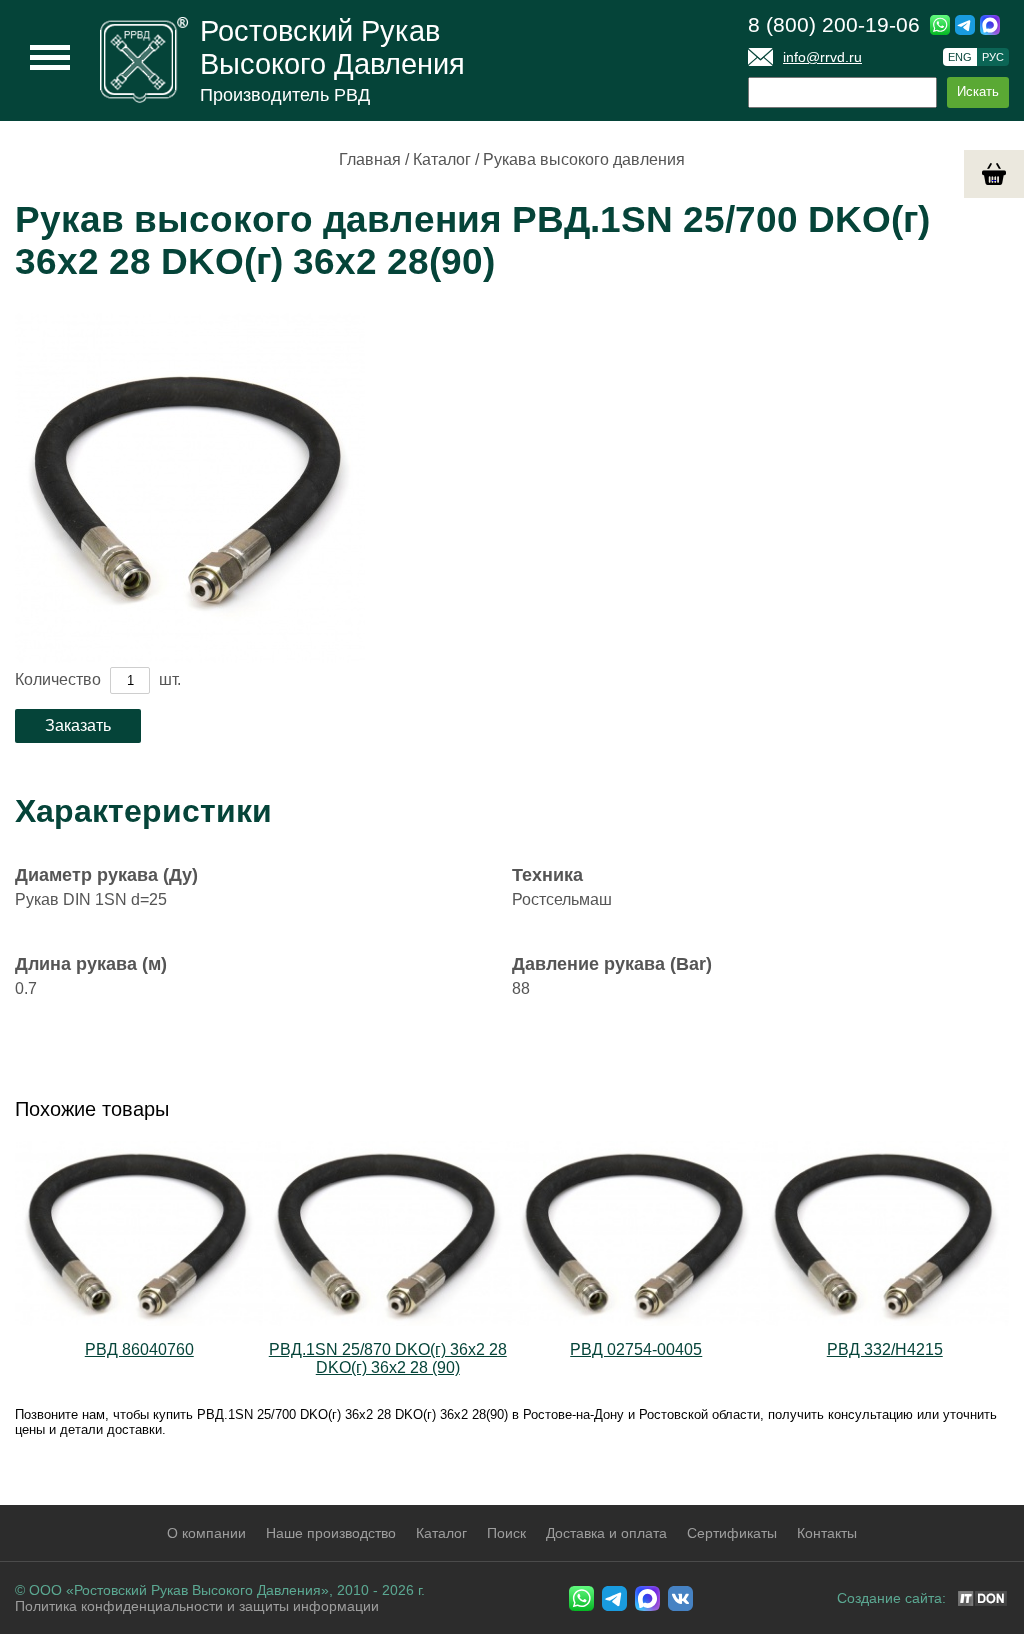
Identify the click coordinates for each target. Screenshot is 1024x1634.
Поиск (506, 1533)
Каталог (442, 159)
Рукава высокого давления (584, 159)
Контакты (827, 1533)
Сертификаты (732, 1533)
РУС (993, 57)
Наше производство (331, 1533)
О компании (206, 1533)
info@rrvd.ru (822, 57)
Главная (370, 159)
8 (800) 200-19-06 (834, 24)
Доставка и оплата (606, 1533)
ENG (960, 57)
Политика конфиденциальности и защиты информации (197, 1606)
